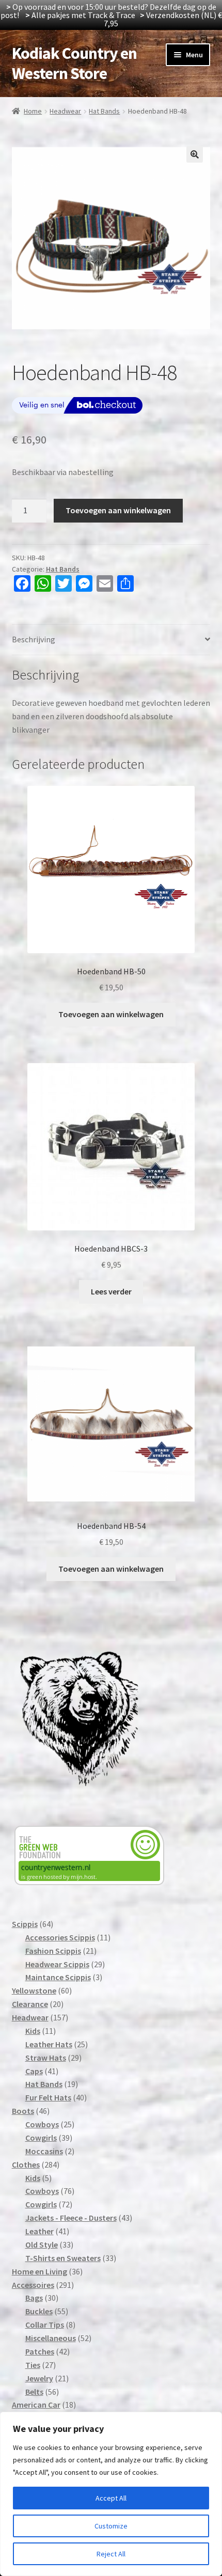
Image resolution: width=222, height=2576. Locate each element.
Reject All (111, 2554)
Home (33, 111)
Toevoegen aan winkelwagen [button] (111, 1014)
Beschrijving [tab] (34, 639)
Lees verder (111, 1291)
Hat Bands (104, 111)
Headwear (65, 111)
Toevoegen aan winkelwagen (118, 510)
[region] (111, 2494)
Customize (111, 2526)
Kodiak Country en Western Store (74, 63)
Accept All (111, 2498)
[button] (195, 154)
